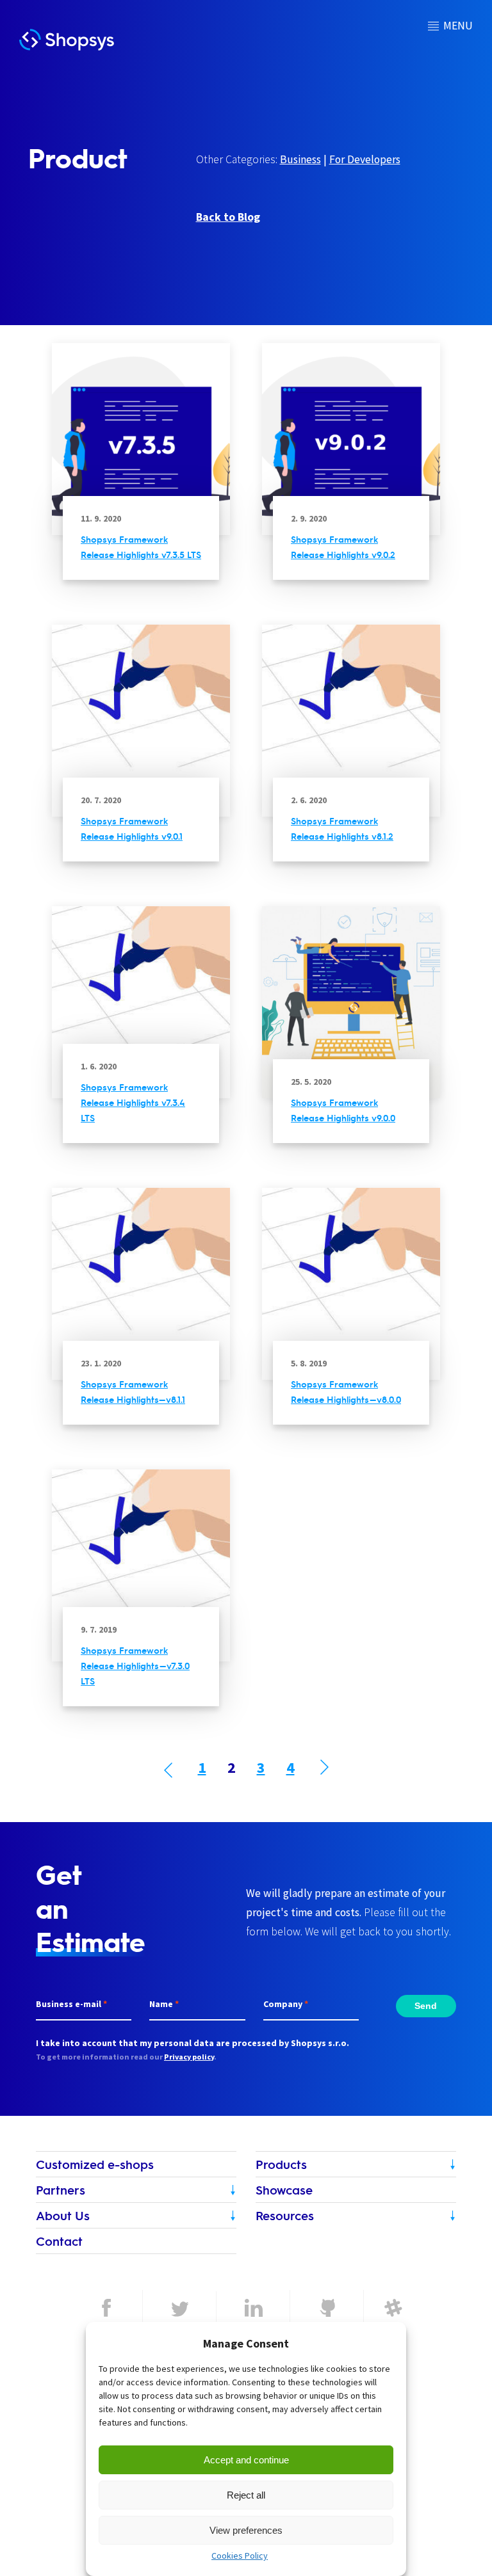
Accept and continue (246, 2460)
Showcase (284, 2190)
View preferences (246, 2530)
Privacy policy (189, 2057)
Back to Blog (228, 217)
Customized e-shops (95, 2164)
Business (300, 159)
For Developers (365, 159)
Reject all (246, 2495)
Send (426, 2006)
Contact (59, 2241)
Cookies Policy (240, 2556)
